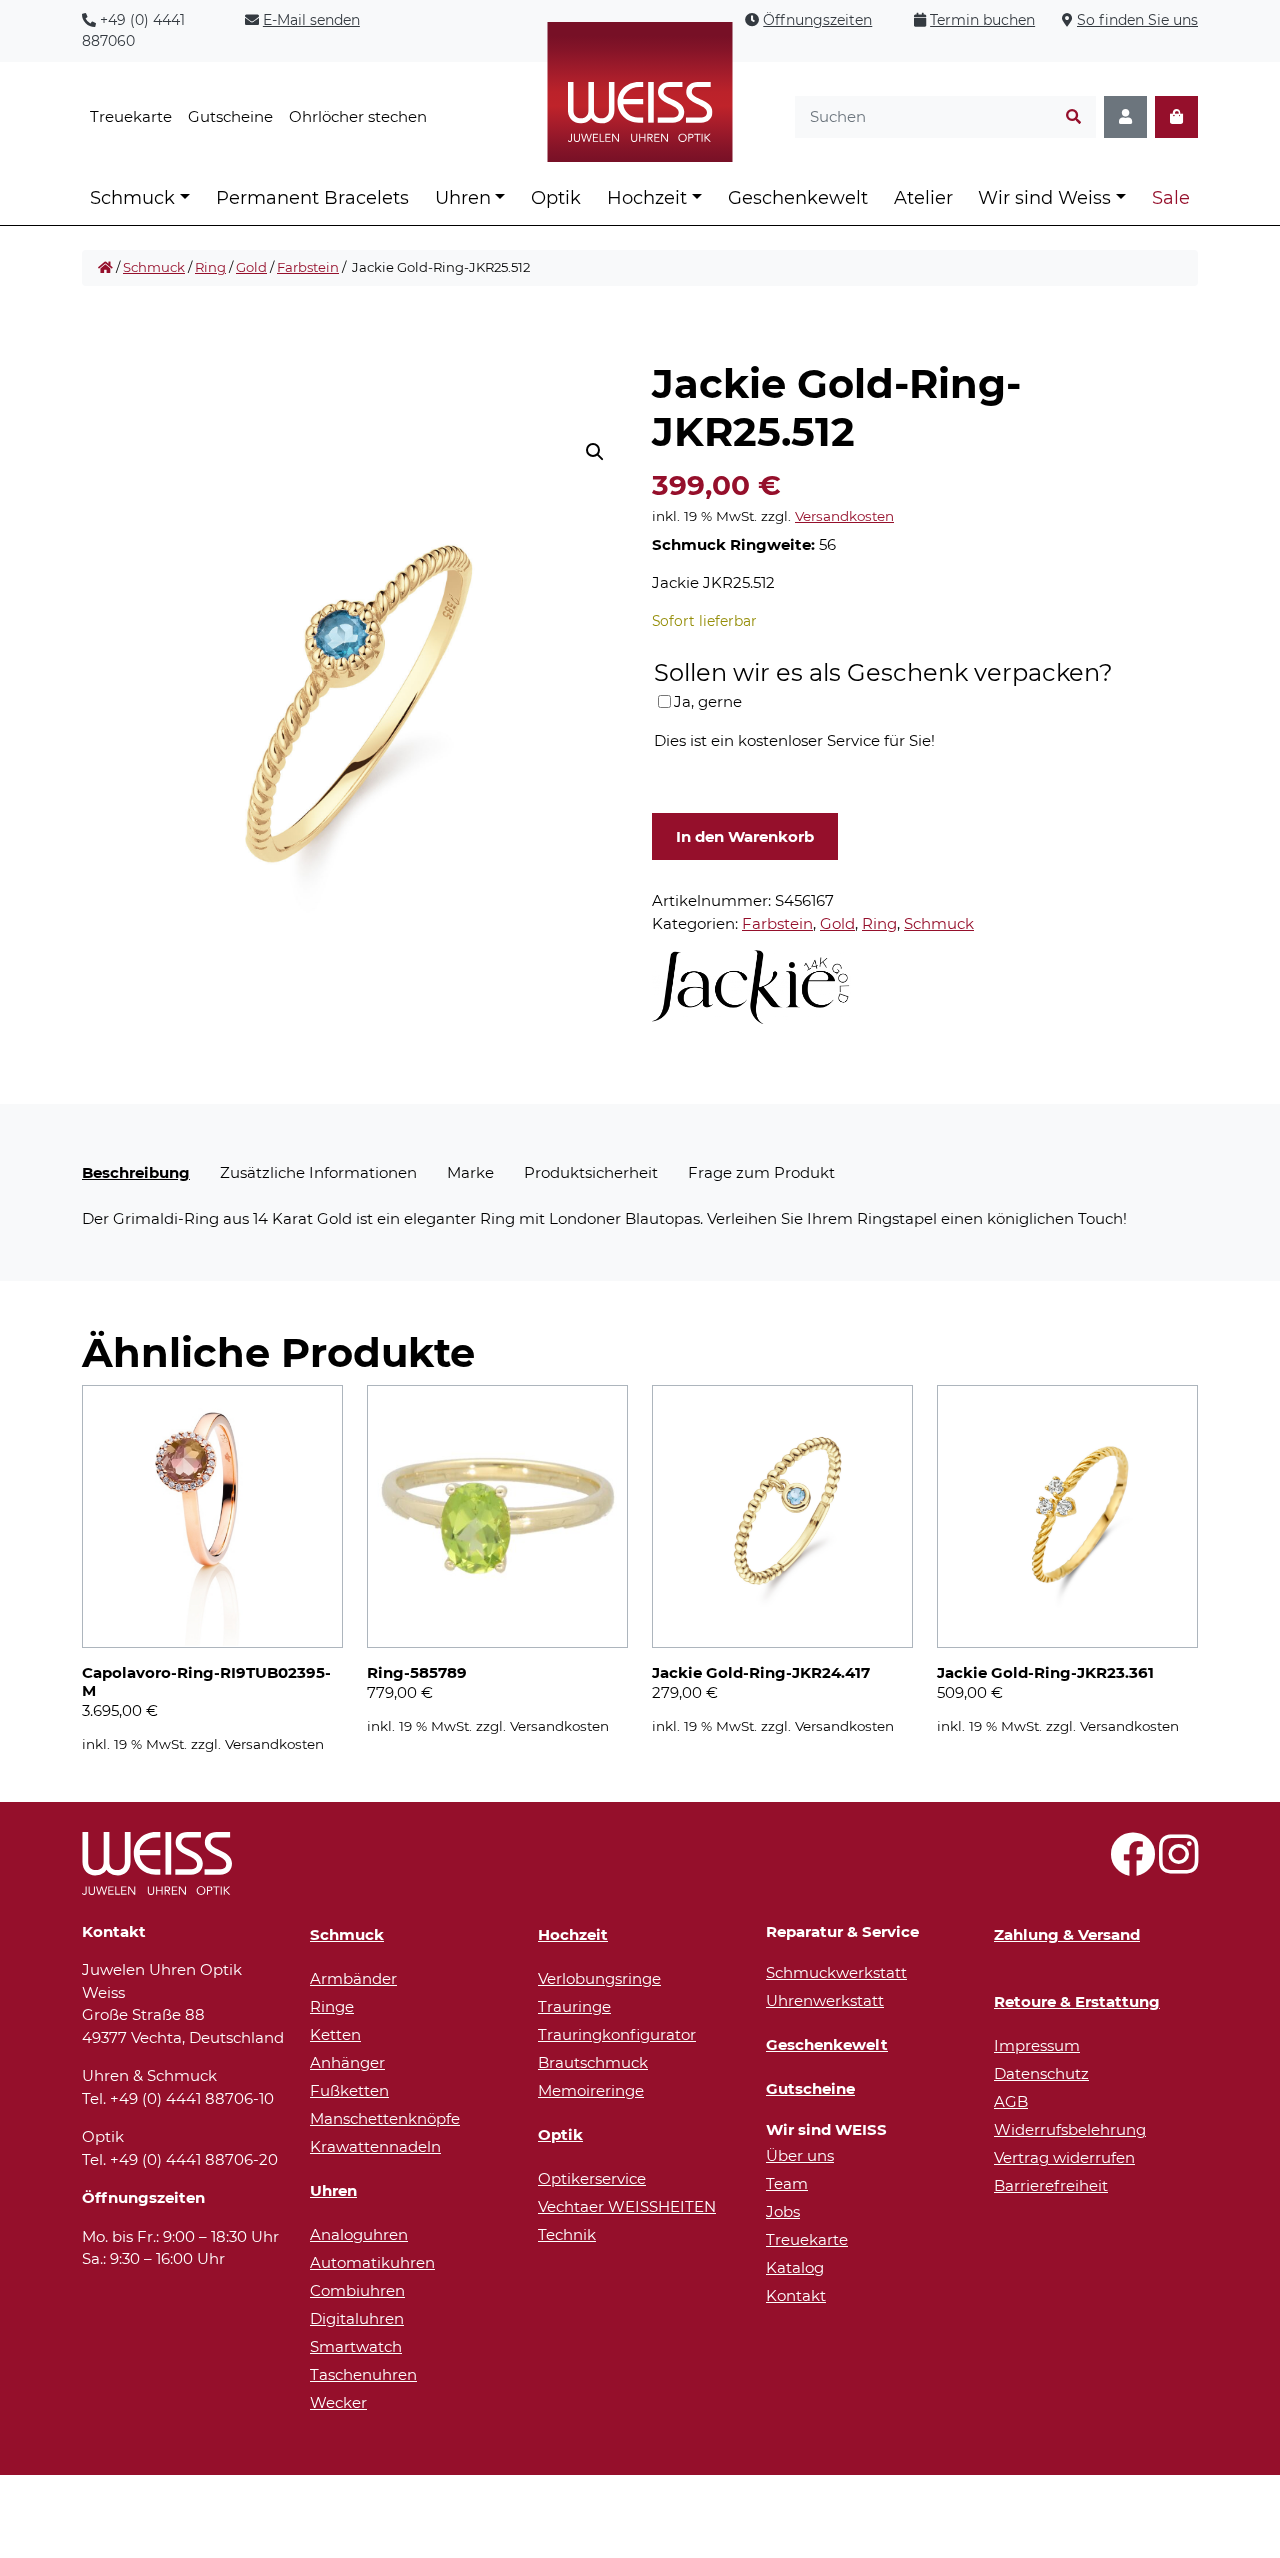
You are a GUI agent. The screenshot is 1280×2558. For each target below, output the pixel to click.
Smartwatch (356, 2346)
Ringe (332, 2006)
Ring (210, 267)
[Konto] (1125, 117)
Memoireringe (591, 2090)
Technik (567, 2234)
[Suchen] (1073, 117)
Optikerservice (592, 2178)
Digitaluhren (357, 2318)
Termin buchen (982, 20)
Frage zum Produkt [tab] (761, 1172)
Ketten (335, 2034)
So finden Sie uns (1137, 20)
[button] (595, 452)
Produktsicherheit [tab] (591, 1172)
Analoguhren (359, 2234)
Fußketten (349, 2090)
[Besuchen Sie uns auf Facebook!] (1132, 1865)
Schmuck (132, 198)
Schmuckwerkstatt (836, 1972)
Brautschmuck (593, 2062)
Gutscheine (230, 116)
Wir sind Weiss (1044, 198)
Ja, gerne (708, 701)
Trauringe (574, 2006)
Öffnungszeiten (817, 20)
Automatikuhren (372, 2262)
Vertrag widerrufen (1064, 2157)
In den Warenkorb (745, 836)
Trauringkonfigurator (617, 2034)
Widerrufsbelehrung (1070, 2129)
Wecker (338, 2402)
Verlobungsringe (599, 1978)
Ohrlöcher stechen (358, 116)
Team (787, 2183)
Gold (251, 267)
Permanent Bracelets (312, 198)
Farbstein (308, 267)
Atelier (923, 198)
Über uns (800, 2155)
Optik (556, 198)
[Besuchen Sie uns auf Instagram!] (1178, 1865)
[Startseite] (105, 268)
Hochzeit (647, 198)
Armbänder (353, 1978)
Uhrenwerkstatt (825, 2000)
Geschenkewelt (798, 198)
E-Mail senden (311, 20)
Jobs (783, 2211)
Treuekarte (131, 116)
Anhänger (347, 2062)
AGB (1011, 2101)
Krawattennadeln (375, 2146)
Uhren (463, 198)
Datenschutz (1041, 2073)
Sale (1171, 198)
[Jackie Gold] (751, 987)
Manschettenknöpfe (385, 2118)
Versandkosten (844, 516)
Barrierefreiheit (1051, 2185)
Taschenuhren (363, 2374)
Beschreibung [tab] (136, 1172)
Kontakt (796, 2295)
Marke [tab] (470, 1172)
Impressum (1037, 2045)
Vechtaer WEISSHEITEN (627, 2206)
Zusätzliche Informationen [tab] (318, 1172)
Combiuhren (357, 2290)
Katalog (795, 2267)
